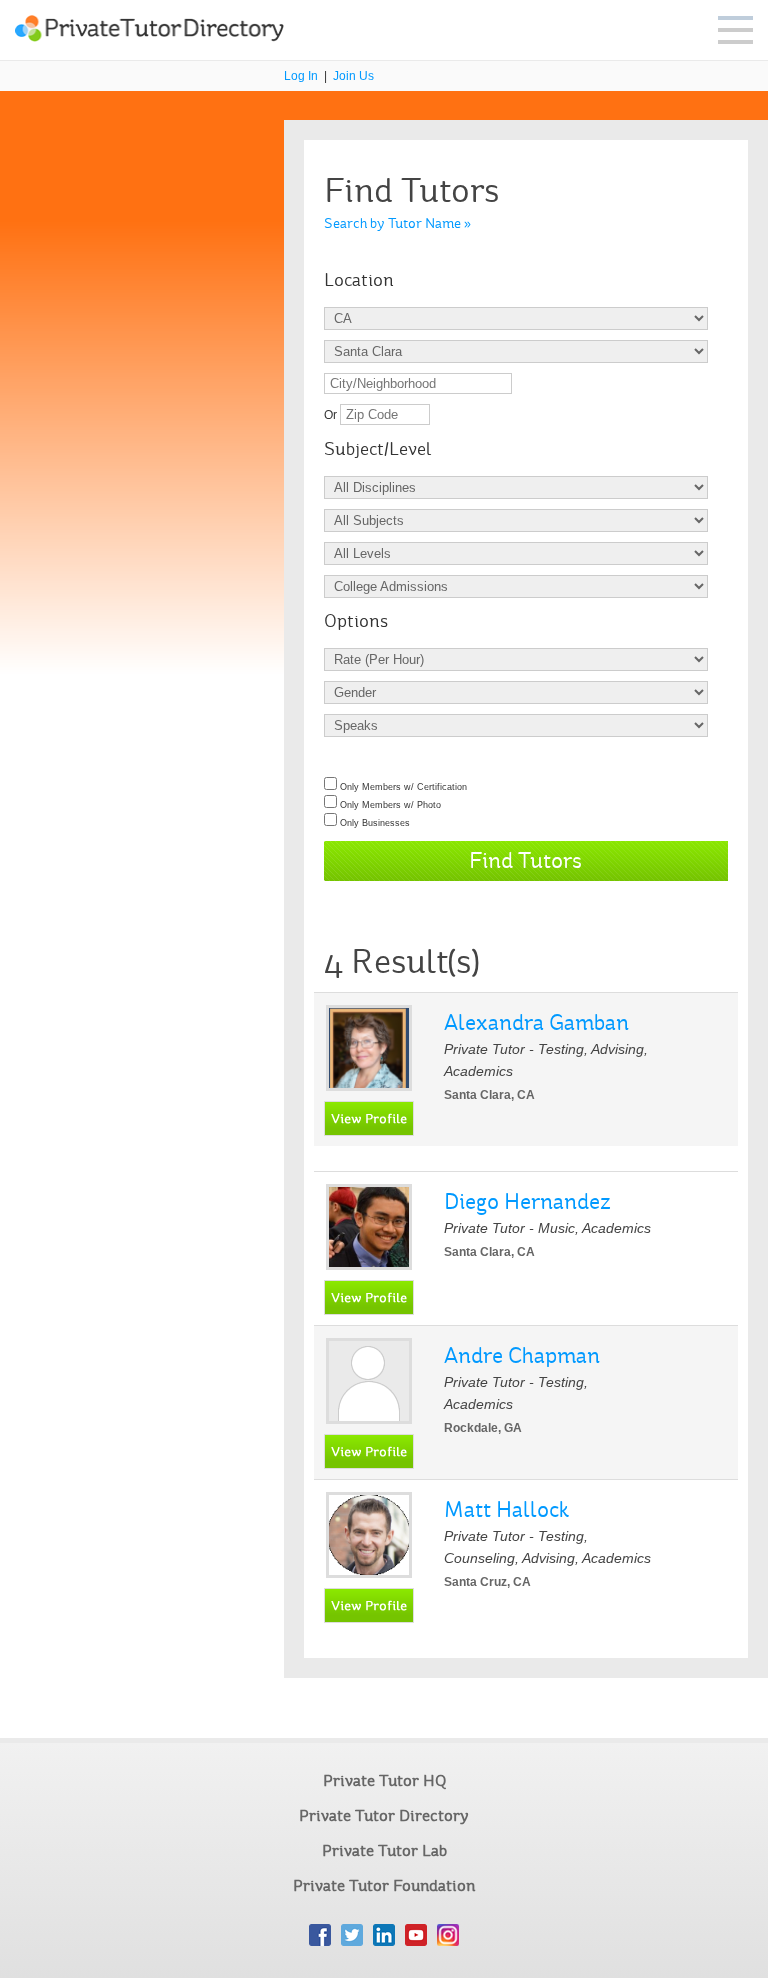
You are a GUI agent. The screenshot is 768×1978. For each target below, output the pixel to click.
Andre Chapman (522, 1355)
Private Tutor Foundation (384, 1885)
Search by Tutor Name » (397, 223)
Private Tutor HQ (384, 1780)
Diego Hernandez (527, 1201)
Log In (301, 76)
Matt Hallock (506, 1509)
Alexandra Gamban (536, 1022)
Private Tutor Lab (384, 1850)
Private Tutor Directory (384, 1815)
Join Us (353, 76)
